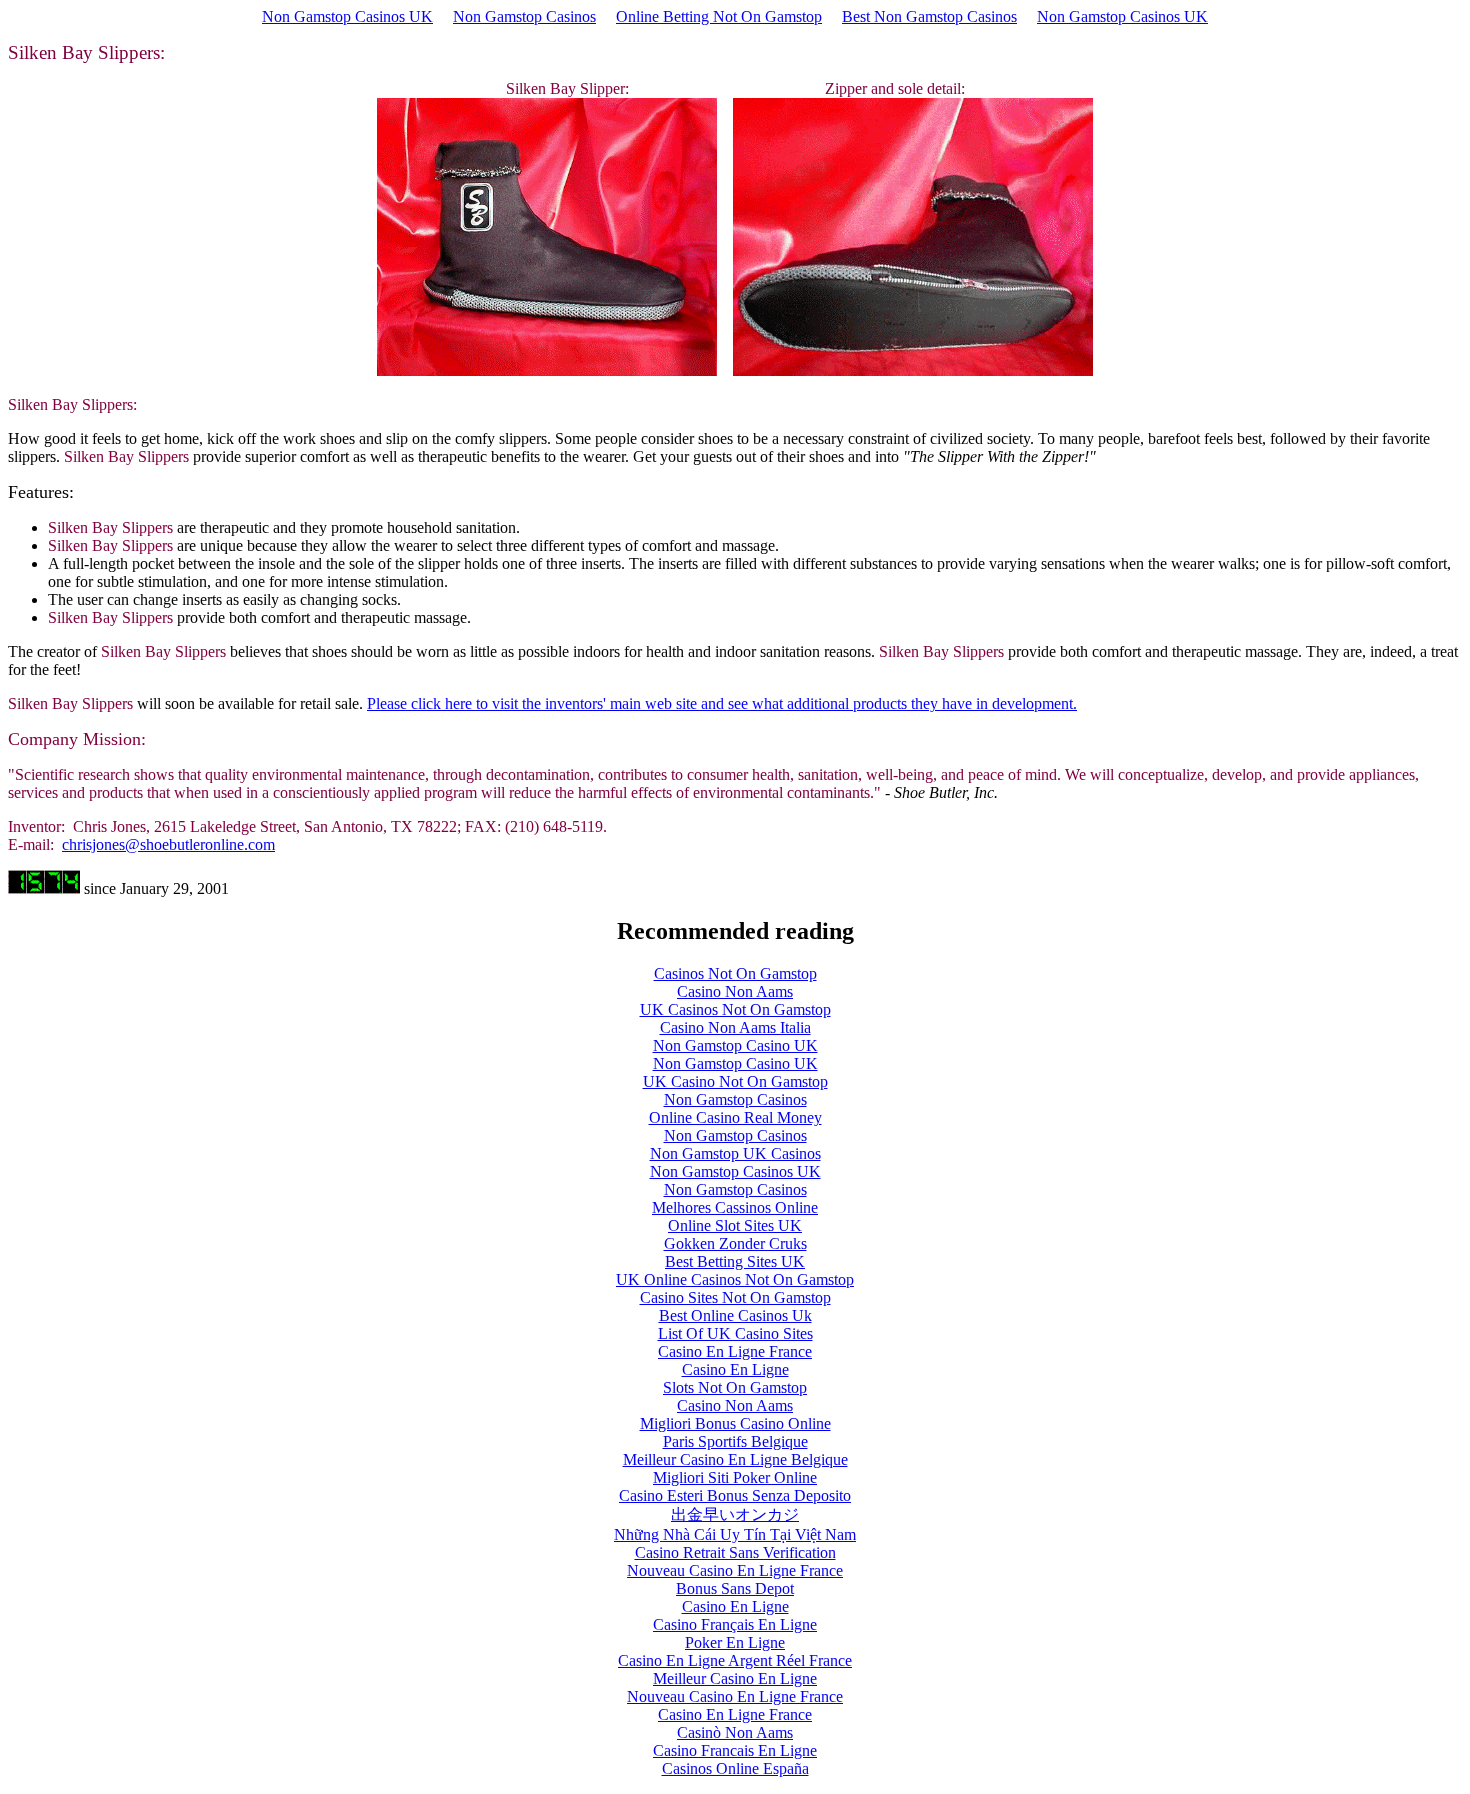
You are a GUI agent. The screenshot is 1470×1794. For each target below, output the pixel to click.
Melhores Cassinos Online (735, 1207)
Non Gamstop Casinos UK (347, 16)
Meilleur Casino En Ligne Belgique (735, 1459)
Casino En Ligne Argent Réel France (735, 1660)
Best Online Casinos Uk (735, 1315)
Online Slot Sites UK (735, 1225)
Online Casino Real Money (735, 1117)
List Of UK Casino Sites (735, 1333)
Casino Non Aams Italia (735, 1027)
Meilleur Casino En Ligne (735, 1678)
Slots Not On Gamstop (735, 1387)
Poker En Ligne (735, 1642)
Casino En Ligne (735, 1369)
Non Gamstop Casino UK (735, 1045)
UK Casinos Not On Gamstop (735, 1009)
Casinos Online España (735, 1768)
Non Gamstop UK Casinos (735, 1153)
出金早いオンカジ (735, 1514)
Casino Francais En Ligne (735, 1750)
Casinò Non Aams (735, 1732)
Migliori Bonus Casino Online (735, 1423)
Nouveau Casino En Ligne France (735, 1570)
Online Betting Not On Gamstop (719, 16)
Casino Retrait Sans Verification (735, 1552)
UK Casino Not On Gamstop (735, 1081)
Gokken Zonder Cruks (735, 1243)
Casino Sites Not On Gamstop (735, 1297)
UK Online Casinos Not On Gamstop (735, 1279)
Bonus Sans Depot (735, 1588)
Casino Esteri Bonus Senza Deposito (735, 1495)
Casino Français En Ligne (735, 1624)
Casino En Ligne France (735, 1351)
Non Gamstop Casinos (524, 16)
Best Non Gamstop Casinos (929, 16)
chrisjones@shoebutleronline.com (168, 844)
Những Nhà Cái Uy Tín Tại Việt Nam (735, 1534)
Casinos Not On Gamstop (735, 973)
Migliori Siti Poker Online (735, 1477)
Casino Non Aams (735, 991)
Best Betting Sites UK (735, 1261)
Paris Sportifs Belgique (735, 1441)
